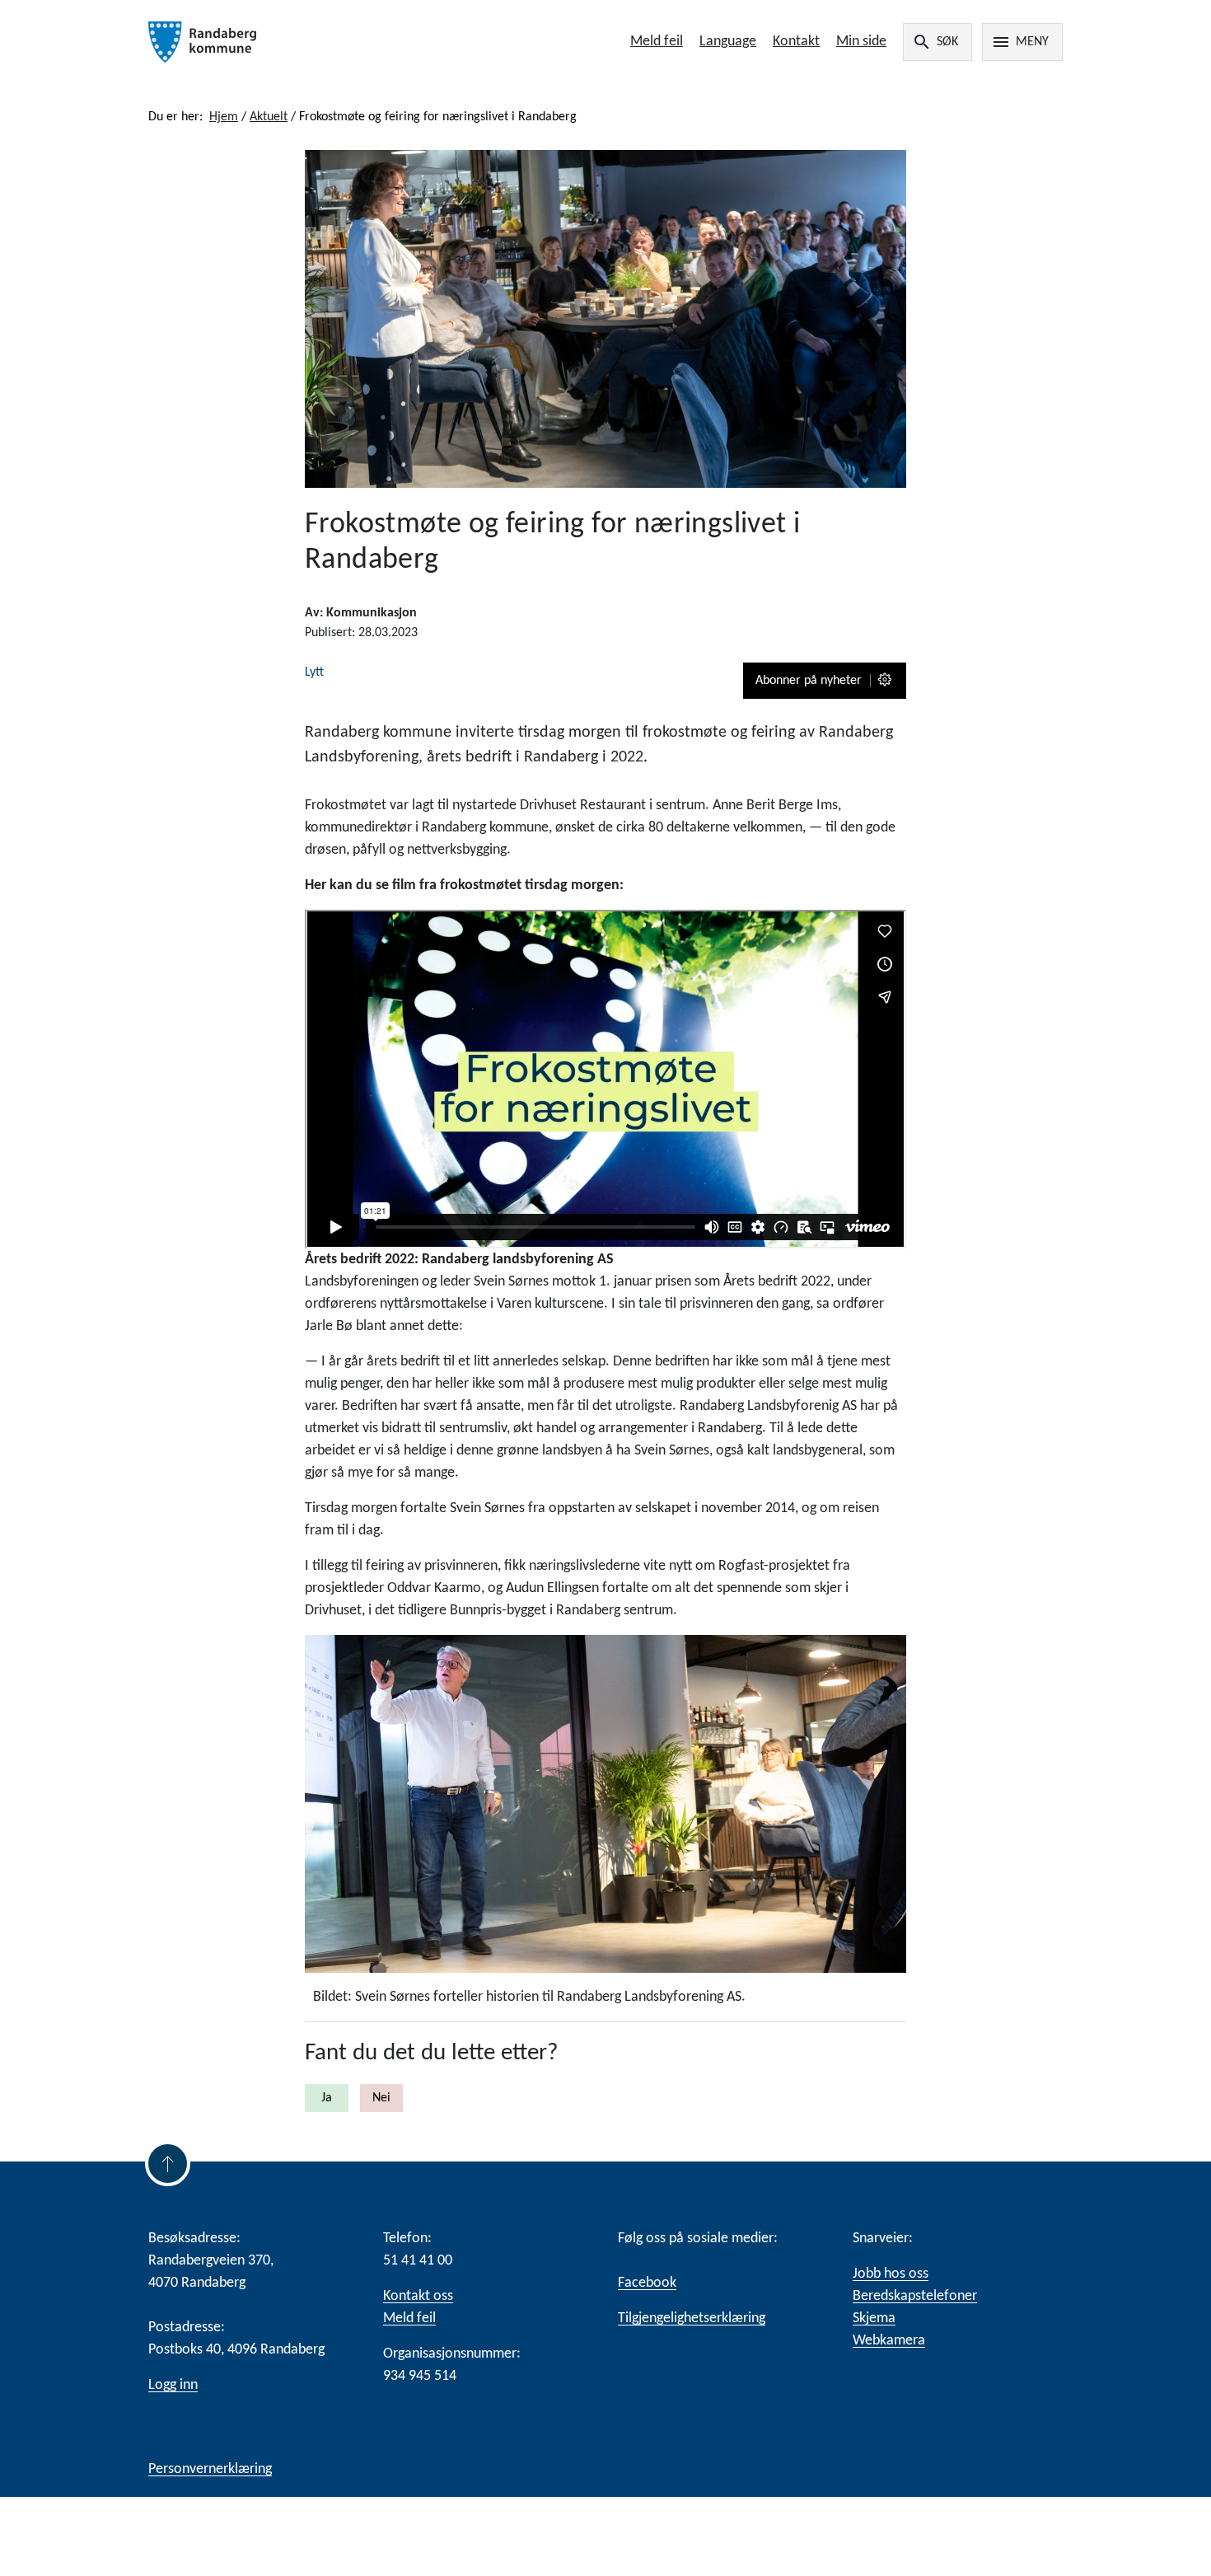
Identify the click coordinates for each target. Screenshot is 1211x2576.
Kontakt (796, 42)
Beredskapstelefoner (915, 2296)
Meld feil (657, 42)
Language (728, 42)
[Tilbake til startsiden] (332, 42)
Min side (861, 42)
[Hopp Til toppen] (168, 2164)
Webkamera (889, 2341)
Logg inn (173, 2385)
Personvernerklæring (210, 2469)
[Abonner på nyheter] (886, 681)
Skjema (874, 2318)
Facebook (647, 2283)
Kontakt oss (418, 2296)
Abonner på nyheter (809, 681)
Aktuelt (269, 117)
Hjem (224, 117)
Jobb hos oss (891, 2274)
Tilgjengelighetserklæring (692, 2318)
